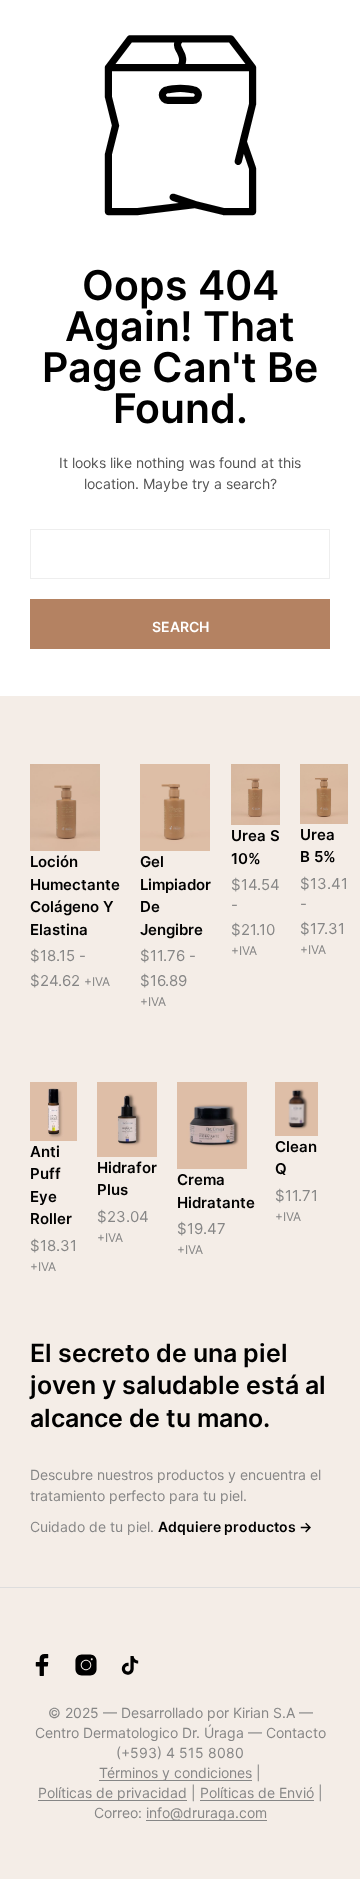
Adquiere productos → (235, 1526)
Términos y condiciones (175, 1773)
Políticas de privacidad (112, 1793)
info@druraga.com (206, 1813)
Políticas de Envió (257, 1793)
